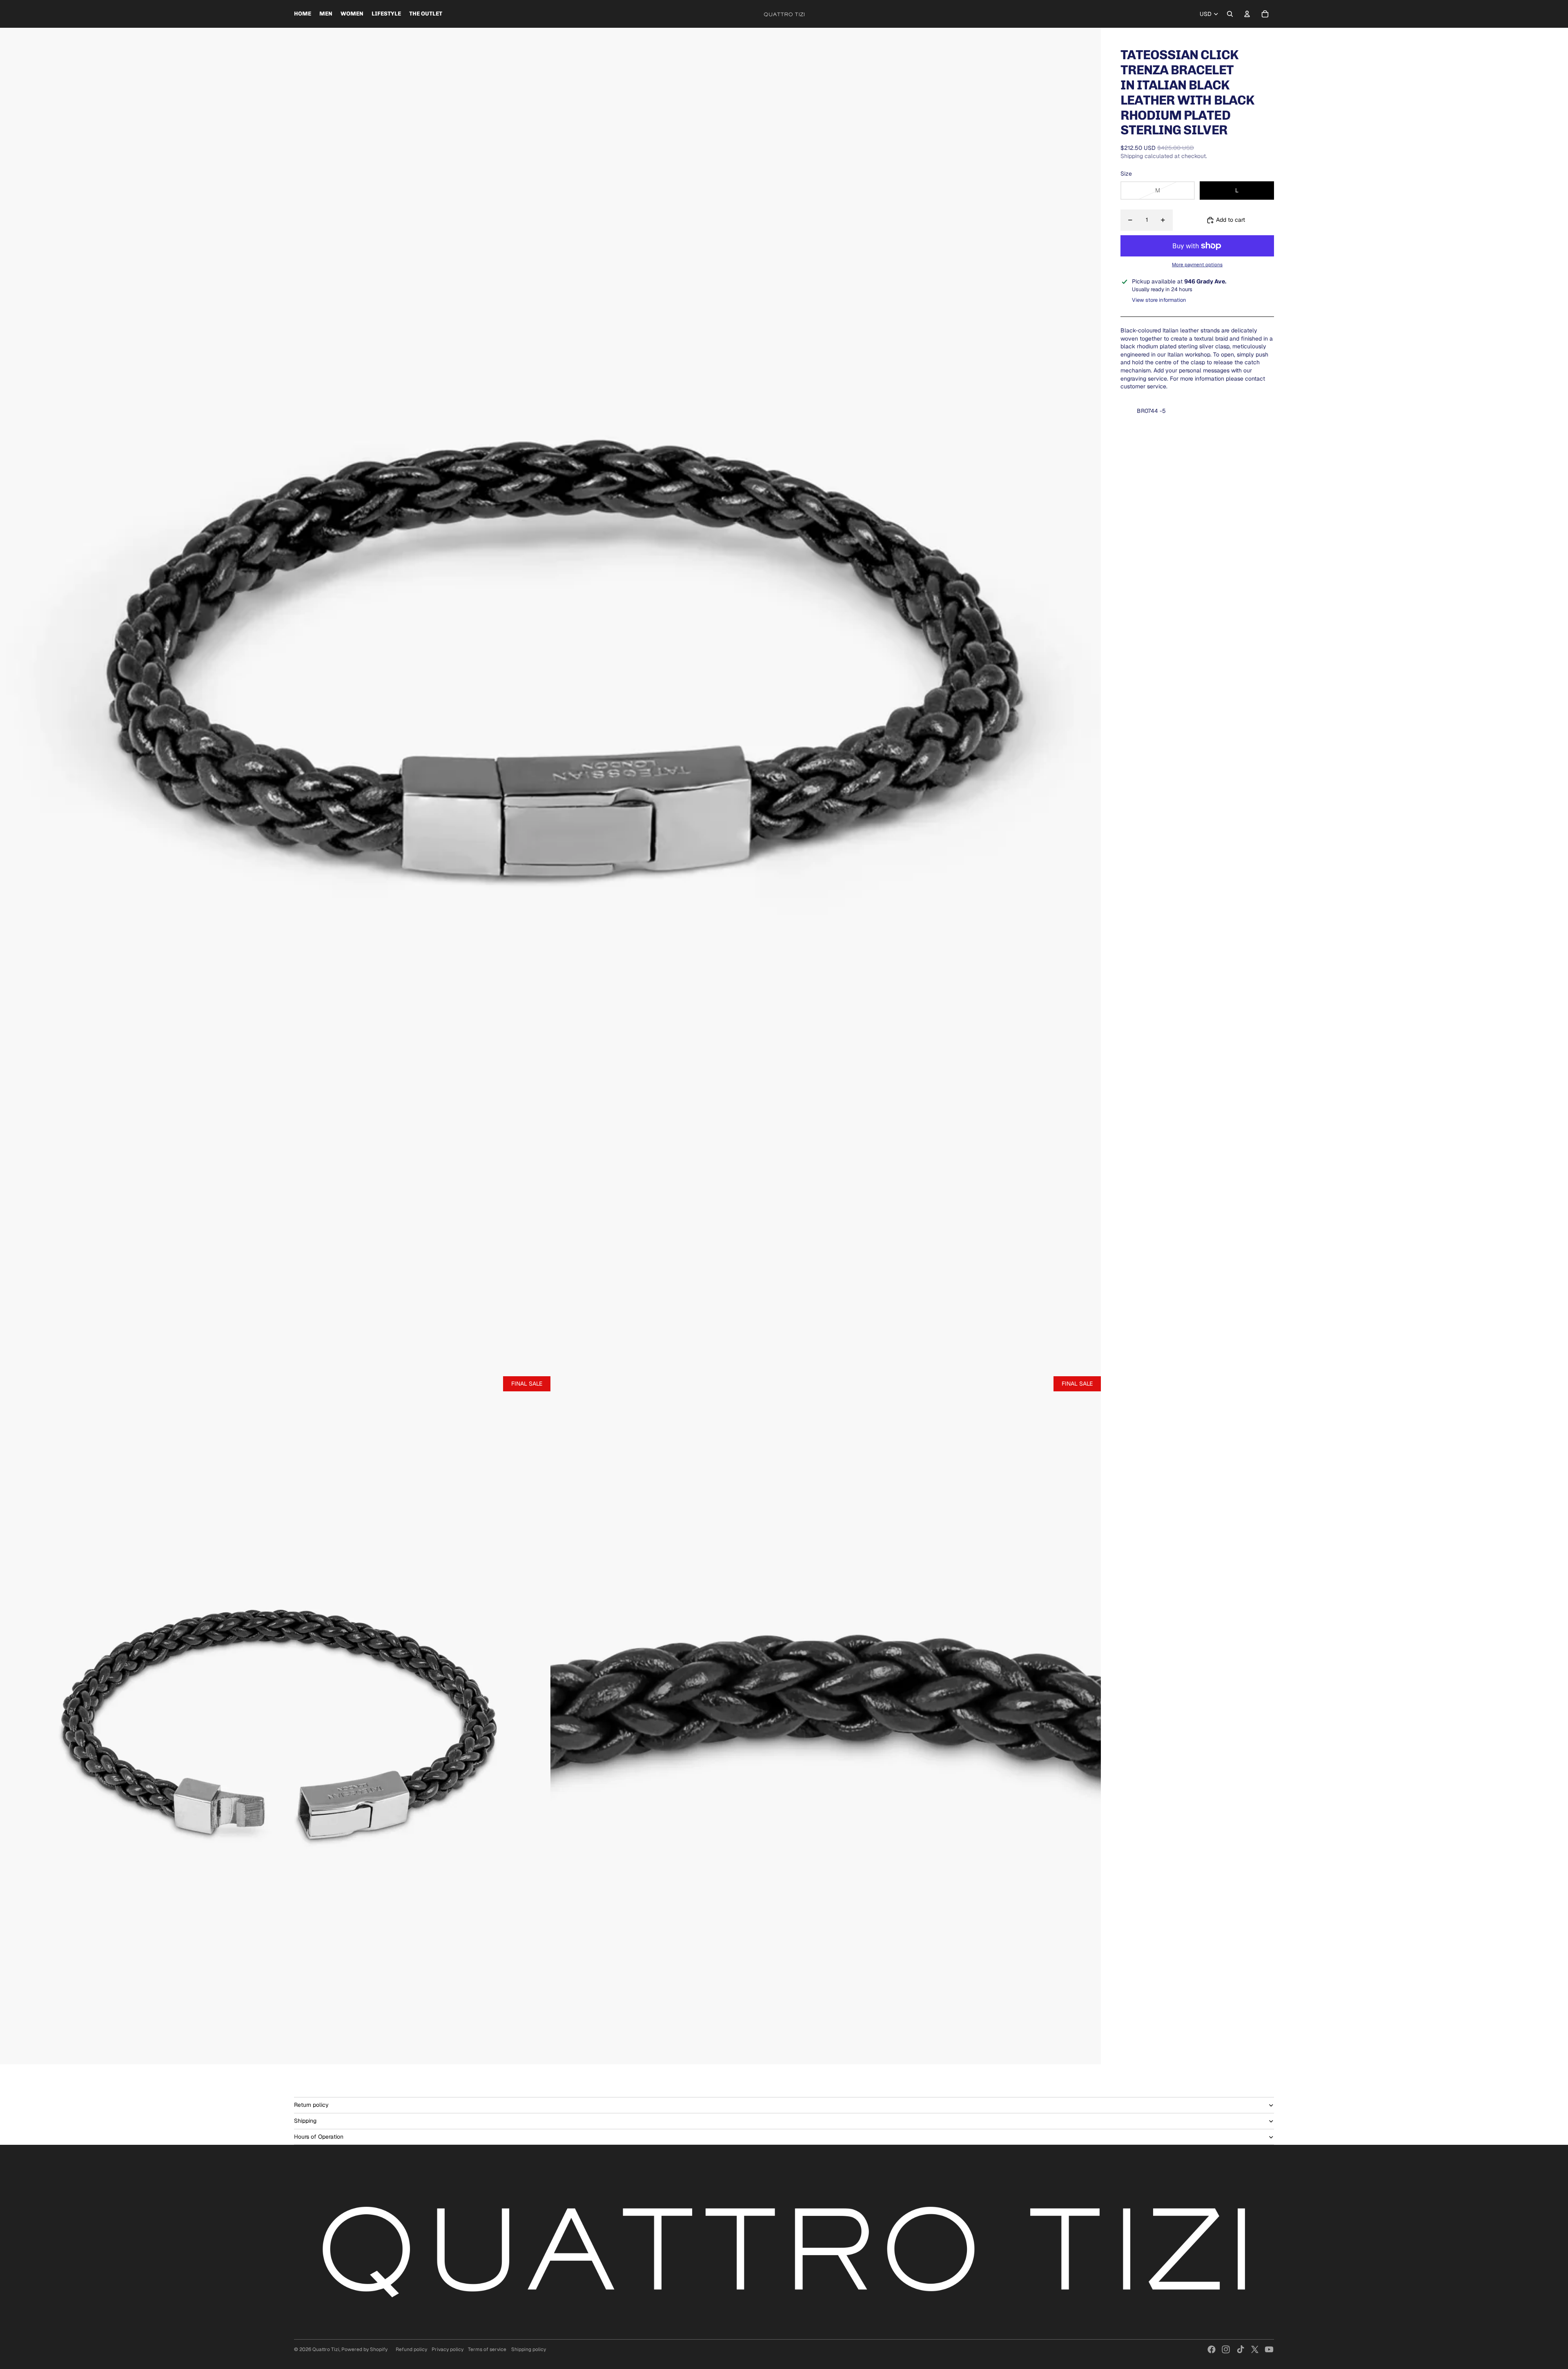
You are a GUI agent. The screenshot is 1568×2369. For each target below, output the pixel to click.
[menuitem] (303, 14)
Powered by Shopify (364, 2349)
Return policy (311, 2105)
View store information (1159, 300)
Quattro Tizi (326, 2349)
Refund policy (411, 2349)
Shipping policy (529, 2349)
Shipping (305, 2121)
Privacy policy (448, 2349)
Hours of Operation (319, 2137)
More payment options (1197, 264)
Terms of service (487, 2349)
